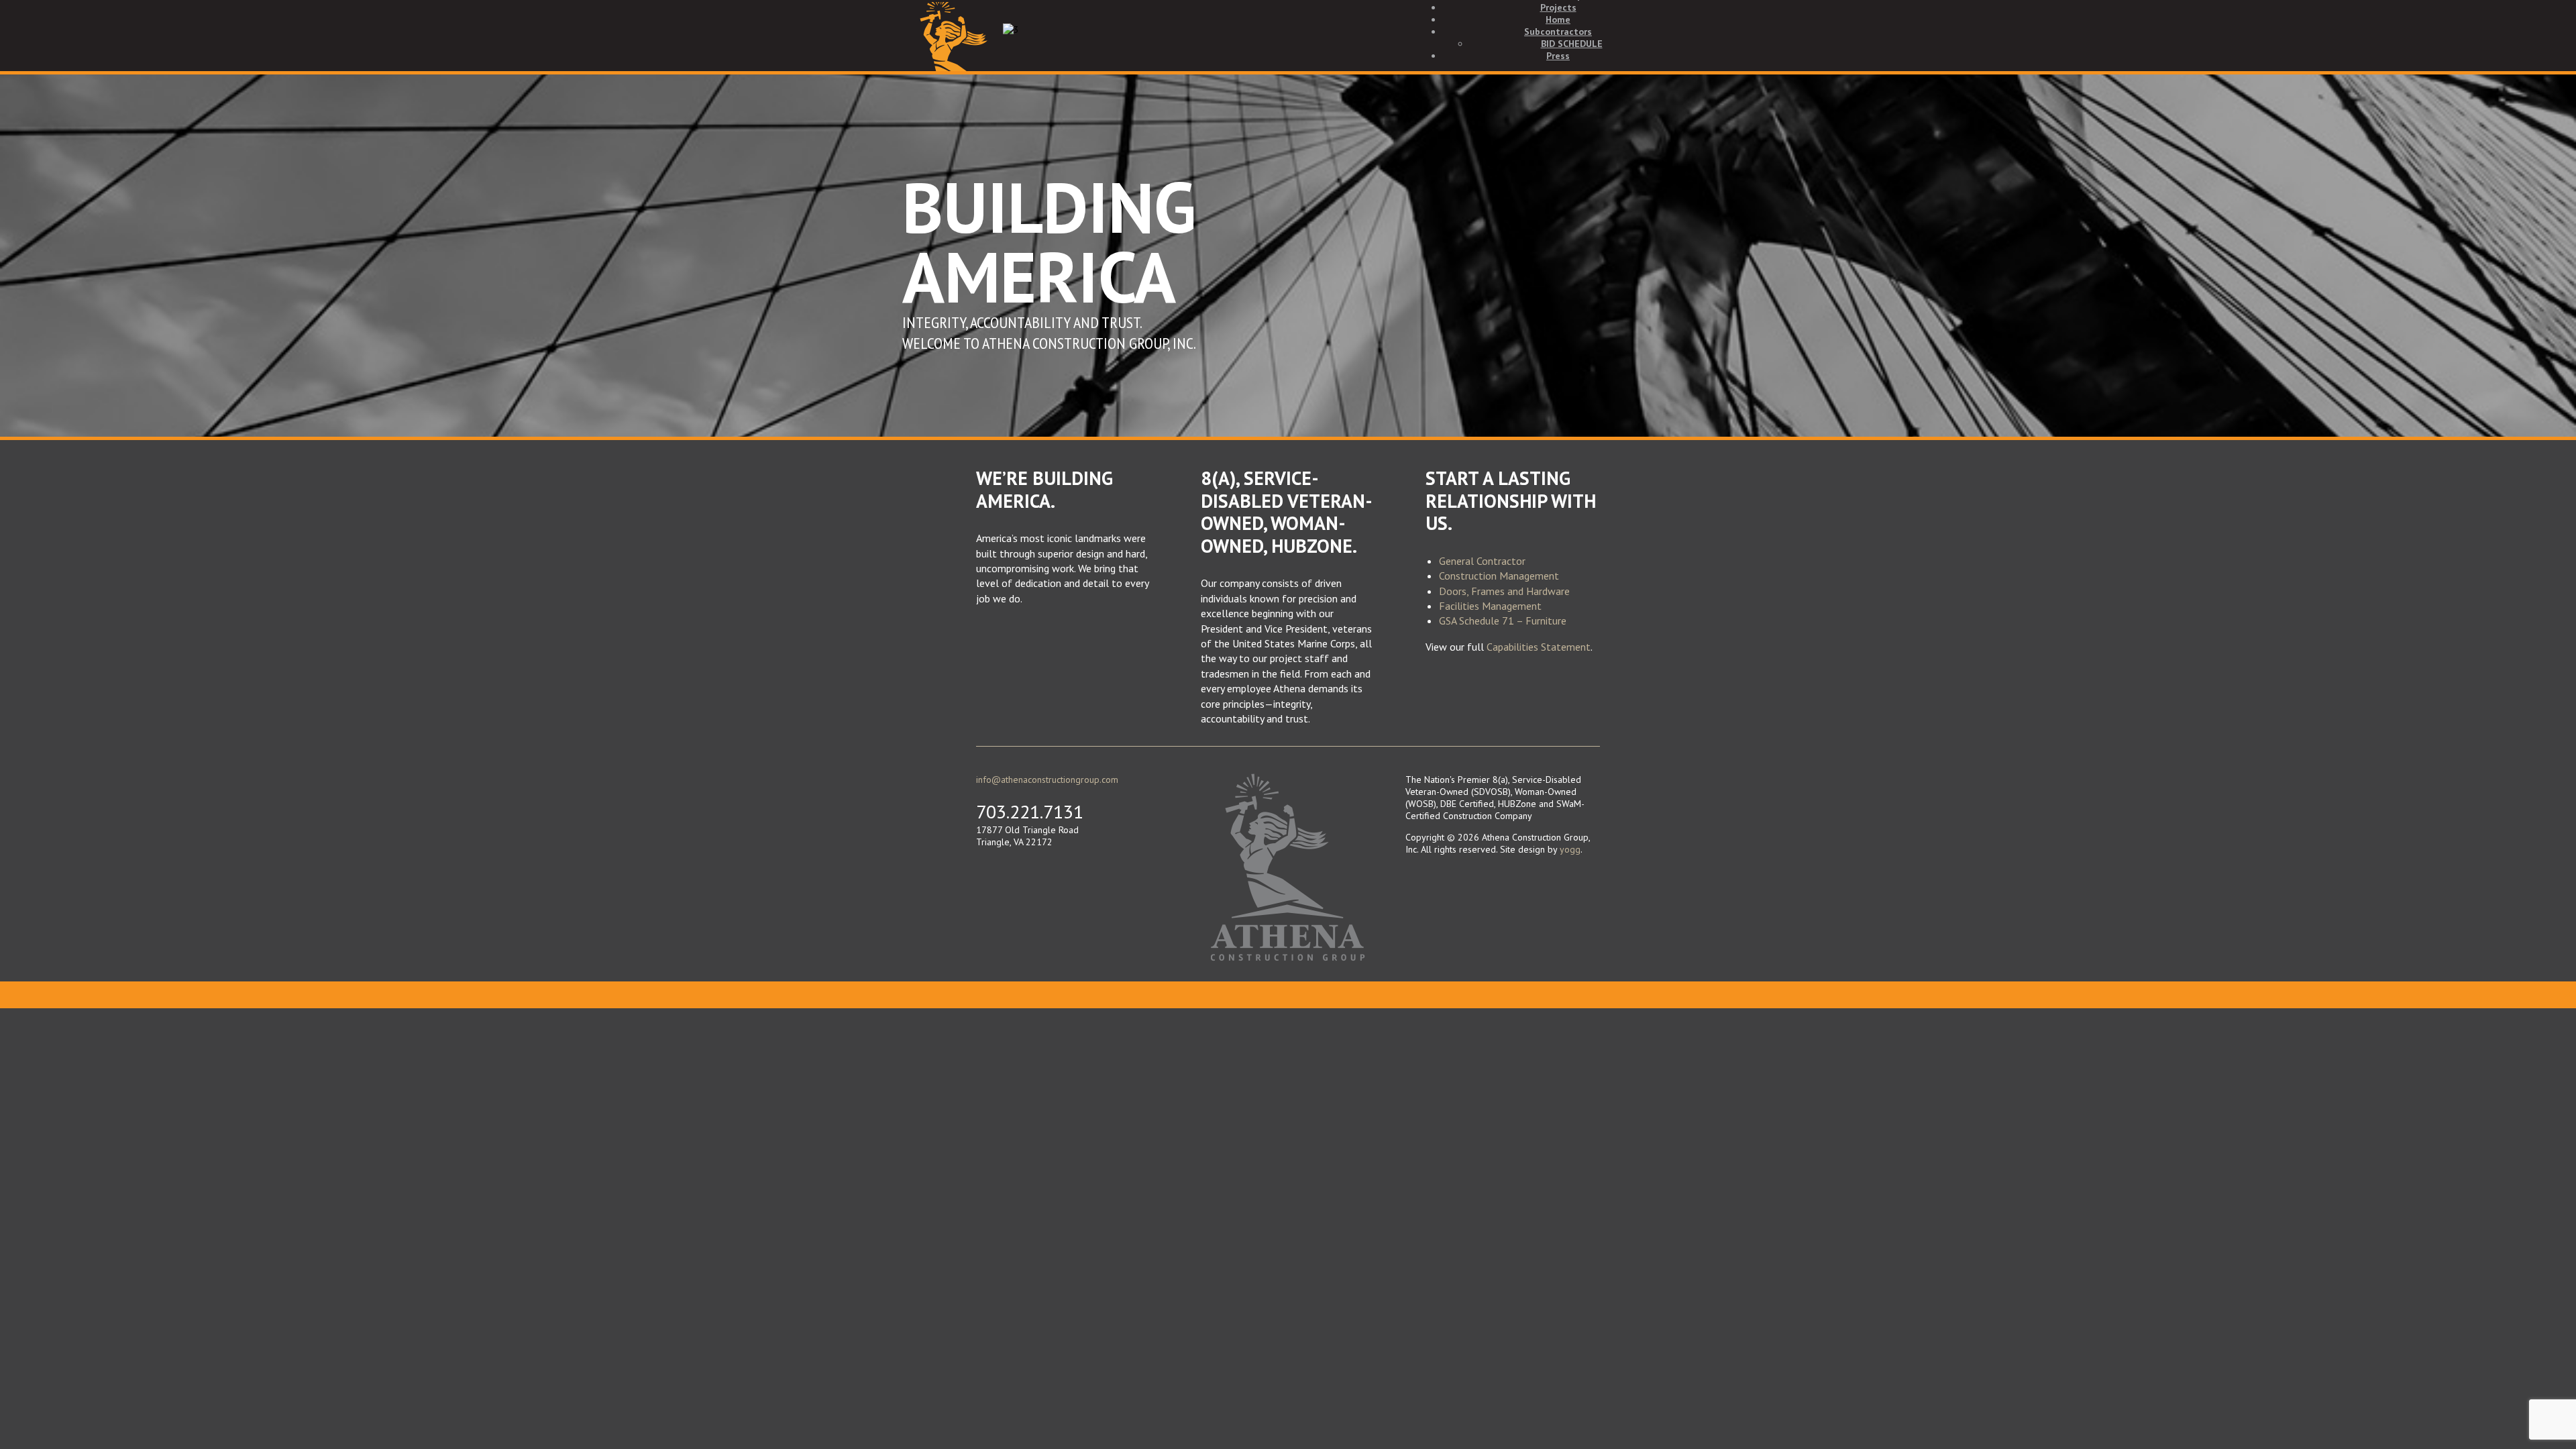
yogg (1570, 849)
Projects (1558, 7)
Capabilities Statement (1539, 647)
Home (1558, 19)
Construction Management (1499, 576)
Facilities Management (1490, 606)
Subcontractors (1558, 32)
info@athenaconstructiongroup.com (1047, 780)
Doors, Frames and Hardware (1504, 591)
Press (1558, 56)
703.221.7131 (1030, 811)
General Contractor (1482, 561)
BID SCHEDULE (1572, 44)
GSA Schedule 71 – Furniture (1503, 621)
